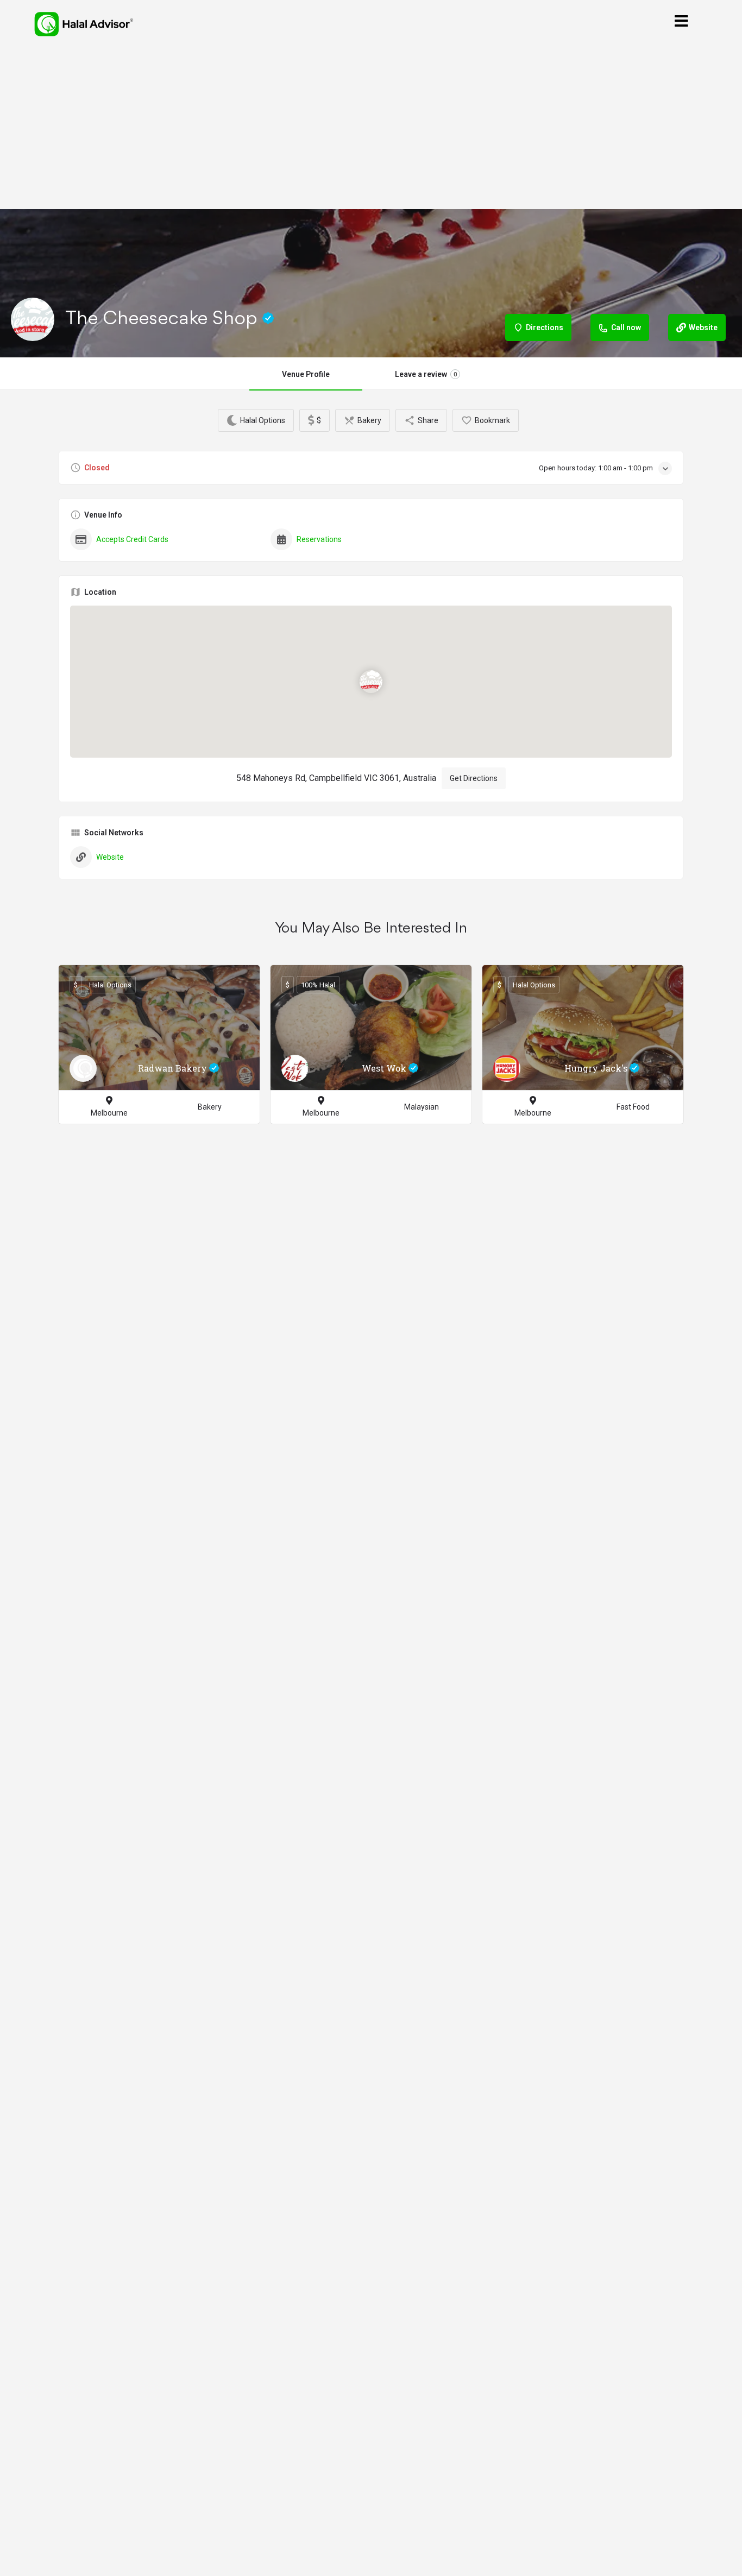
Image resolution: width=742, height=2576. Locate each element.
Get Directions (474, 778)
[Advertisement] (371, 129)
